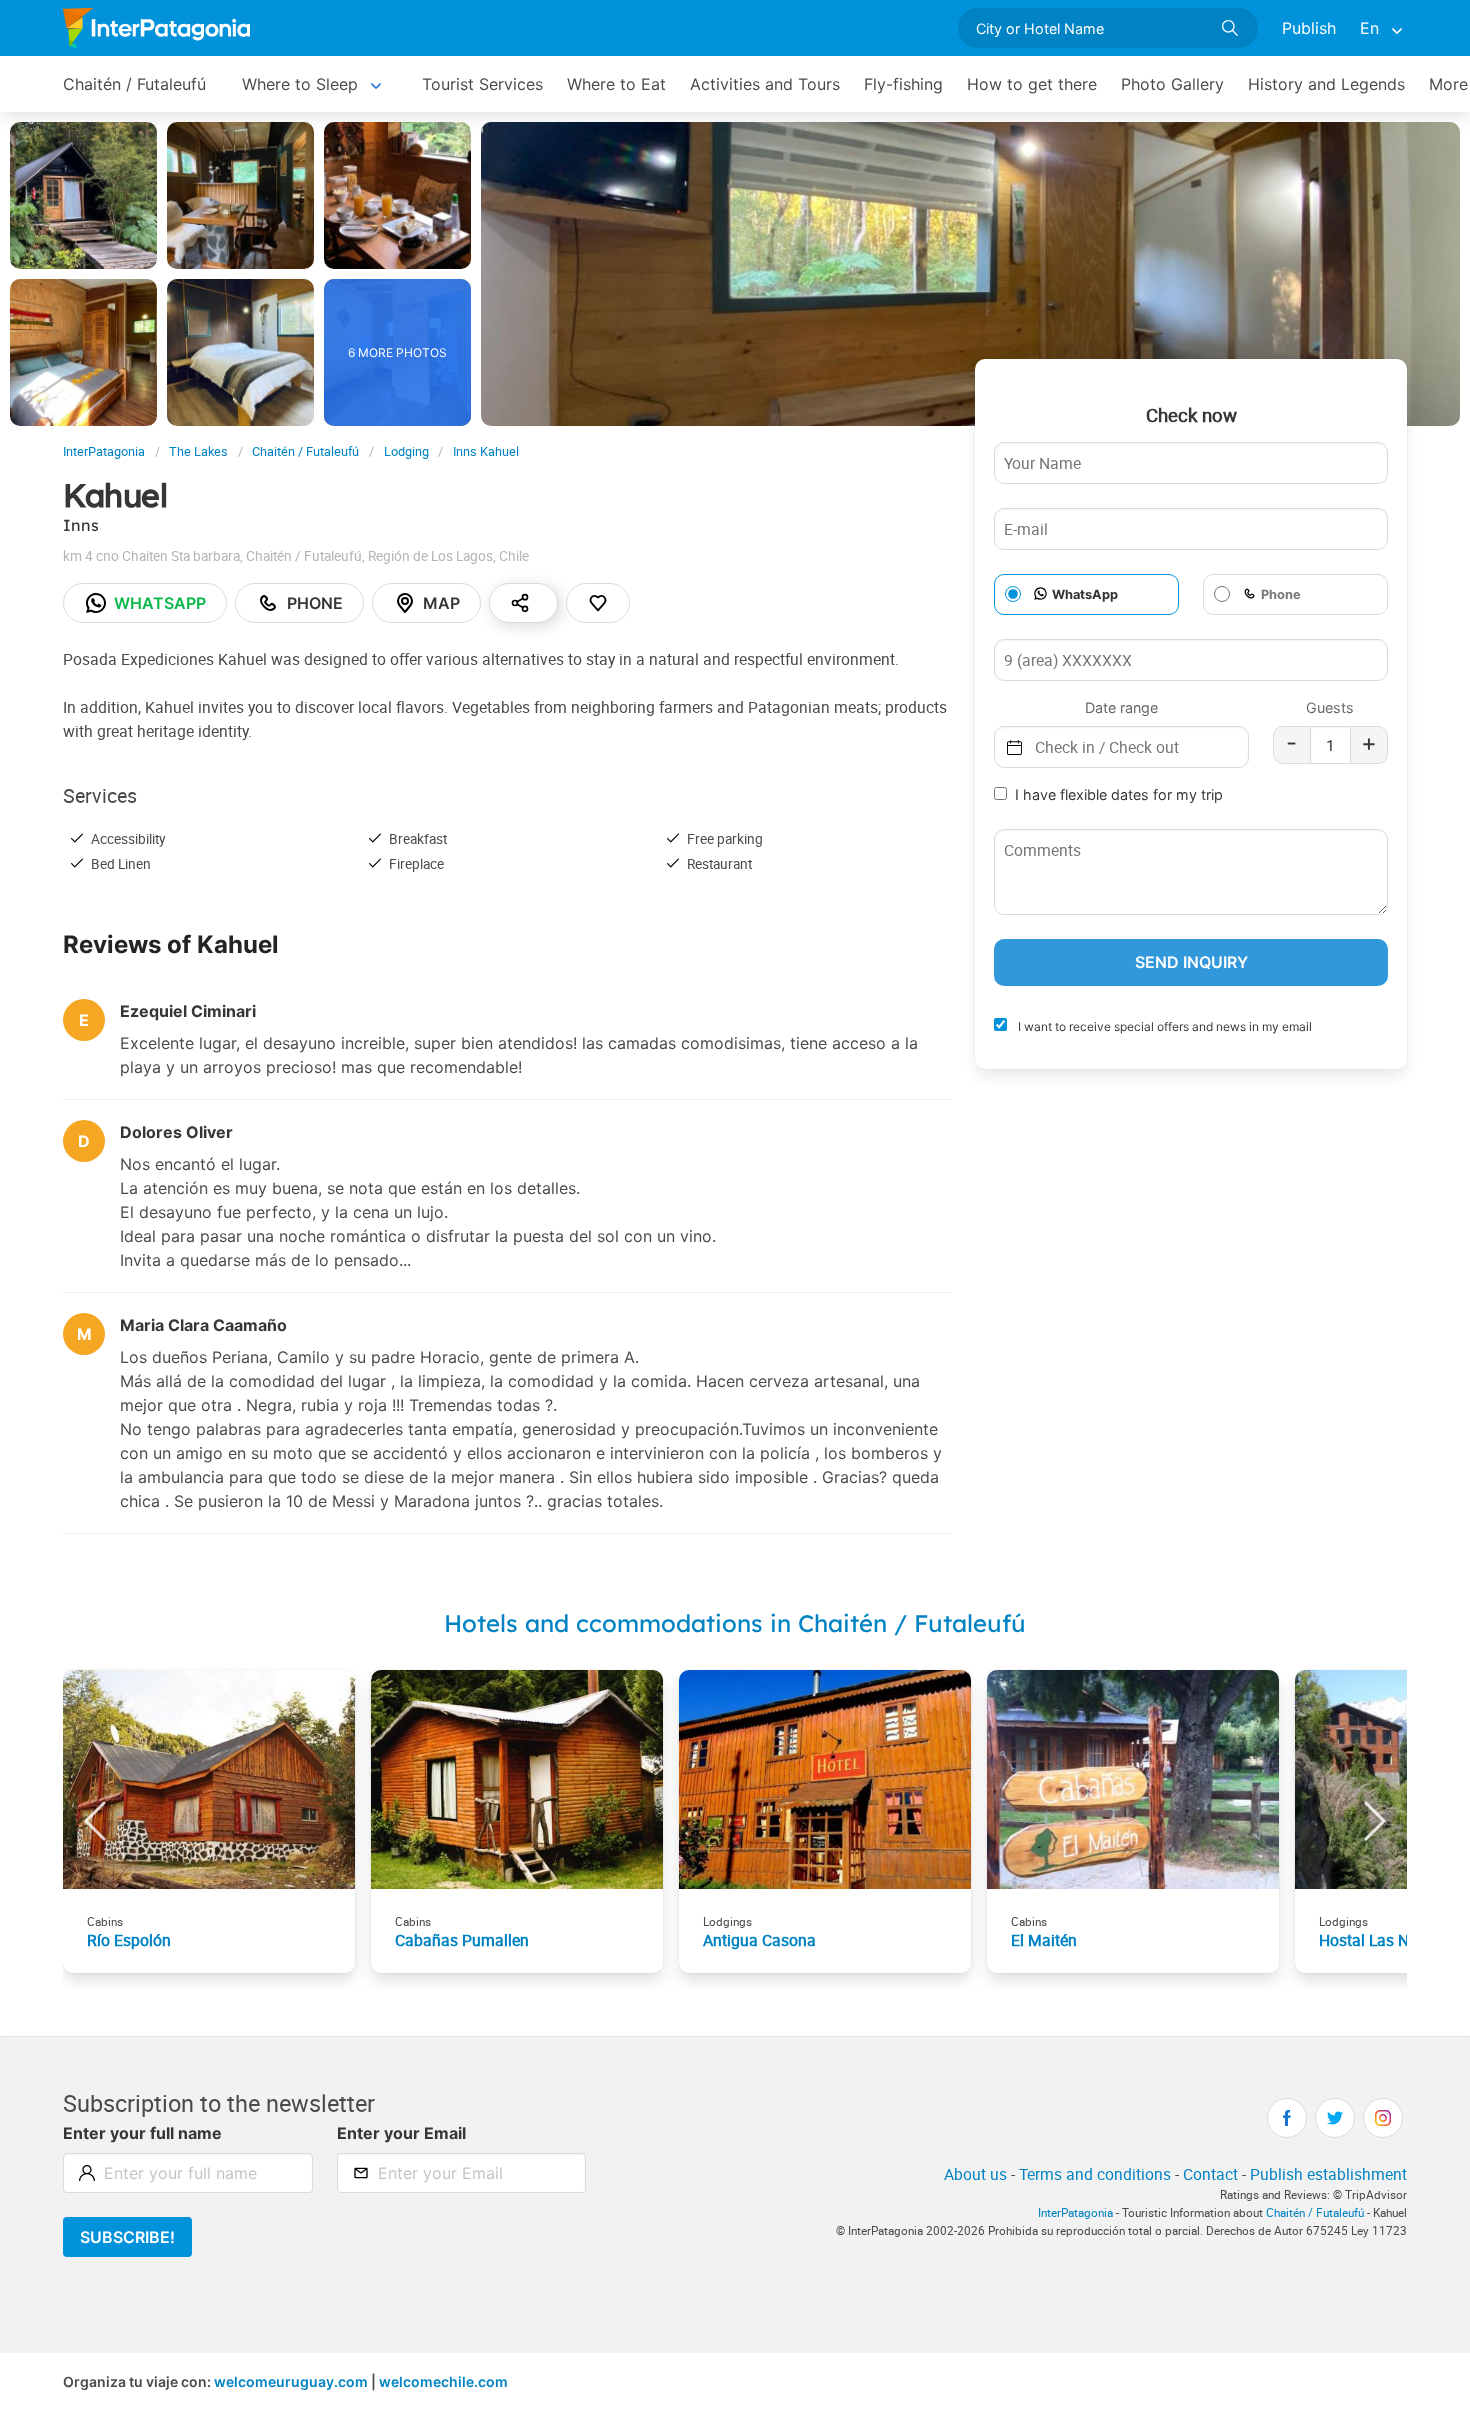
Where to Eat (616, 84)
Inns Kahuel (486, 451)
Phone (315, 603)
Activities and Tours (765, 84)
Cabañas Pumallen (462, 1940)
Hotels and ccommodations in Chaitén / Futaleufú (735, 1623)
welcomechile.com (443, 2381)
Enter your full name (142, 2133)
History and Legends (1326, 84)
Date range (1121, 707)
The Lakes (198, 451)
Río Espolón (129, 1940)
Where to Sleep (300, 84)
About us (975, 2174)
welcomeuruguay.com (291, 2381)
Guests (1330, 707)
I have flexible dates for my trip (1119, 794)
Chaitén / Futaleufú (134, 84)
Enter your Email (401, 2133)
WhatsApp (1085, 594)
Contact (1210, 2174)
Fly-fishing (903, 84)
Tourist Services (482, 84)
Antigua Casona (759, 1940)
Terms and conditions (1095, 2174)
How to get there (1032, 84)
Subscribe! (127, 2237)
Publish (1309, 28)
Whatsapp (160, 603)
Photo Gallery (1172, 84)
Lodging (406, 451)
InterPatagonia (104, 451)
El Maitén (1044, 1940)
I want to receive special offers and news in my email (1163, 1026)
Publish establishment (1328, 2174)
